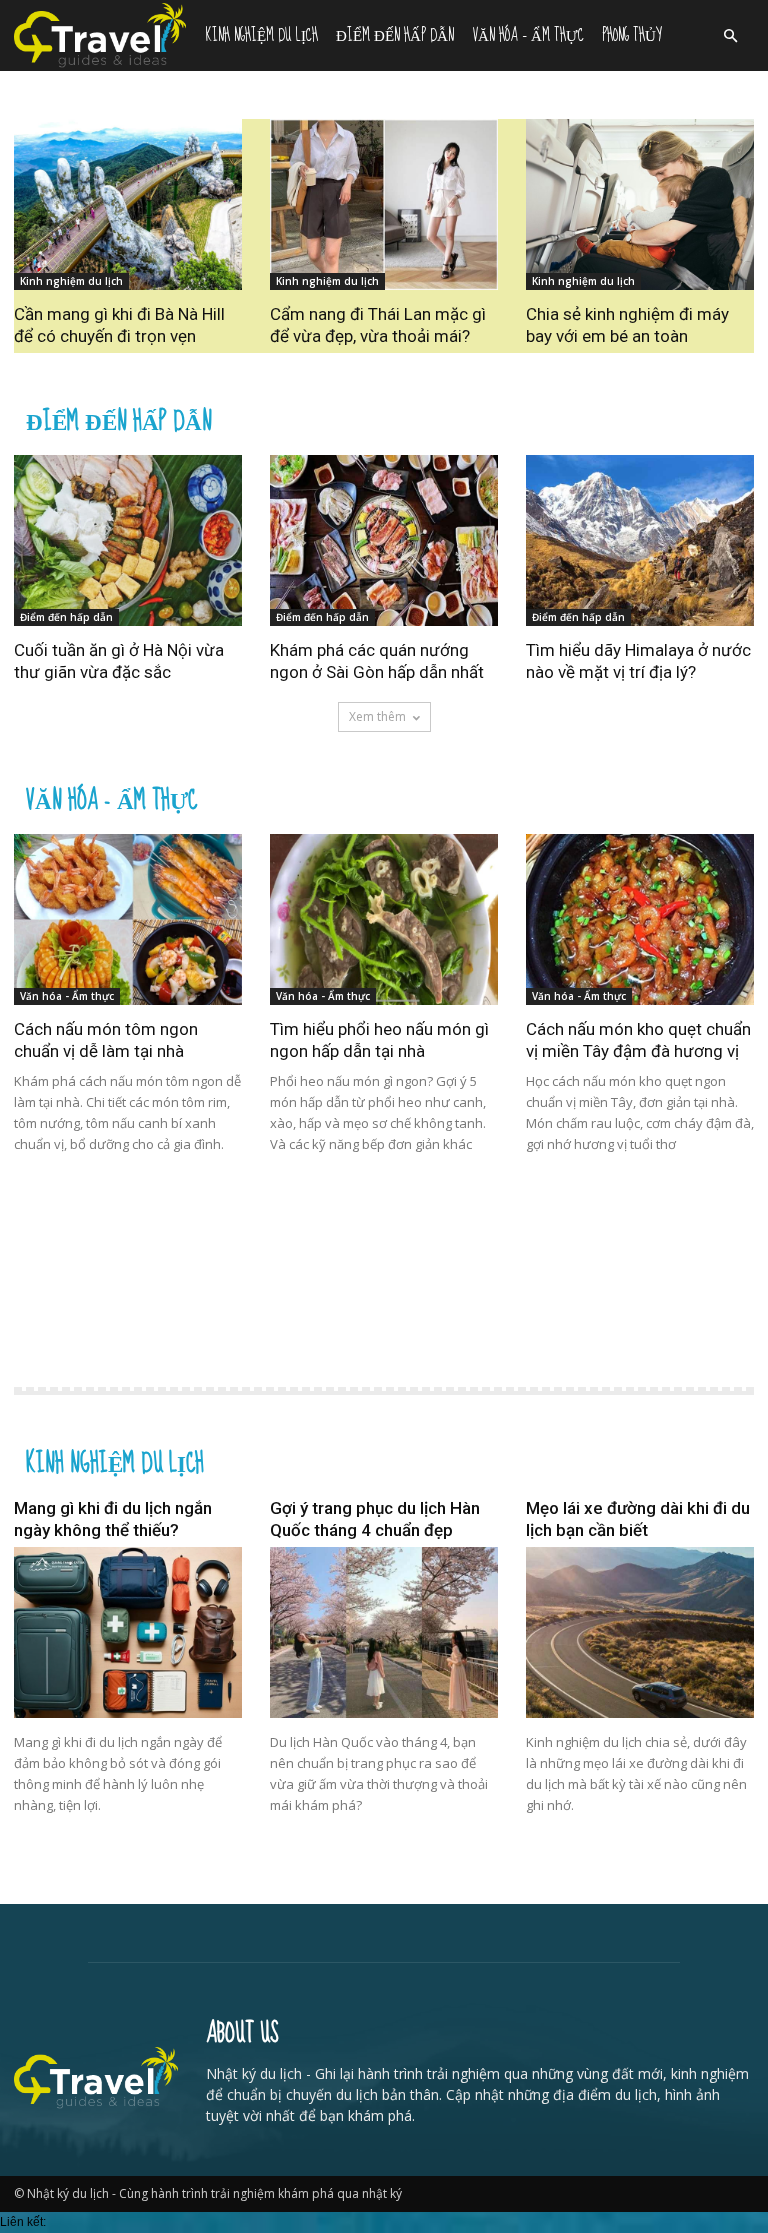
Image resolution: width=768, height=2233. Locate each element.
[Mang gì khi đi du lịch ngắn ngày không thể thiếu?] (128, 1632)
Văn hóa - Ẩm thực (111, 798)
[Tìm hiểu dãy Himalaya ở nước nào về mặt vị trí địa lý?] (640, 540)
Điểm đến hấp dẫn (395, 35)
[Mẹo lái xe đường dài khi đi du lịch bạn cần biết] (640, 1632)
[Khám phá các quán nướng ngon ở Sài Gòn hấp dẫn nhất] (384, 540)
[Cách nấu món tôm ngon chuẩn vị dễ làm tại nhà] (128, 919)
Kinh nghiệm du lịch (261, 35)
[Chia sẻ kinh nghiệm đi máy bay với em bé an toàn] (640, 204)
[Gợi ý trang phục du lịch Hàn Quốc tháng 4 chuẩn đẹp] (384, 1632)
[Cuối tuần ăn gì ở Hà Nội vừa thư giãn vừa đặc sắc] (128, 540)
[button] (730, 36)
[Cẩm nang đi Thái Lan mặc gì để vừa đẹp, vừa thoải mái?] (384, 204)
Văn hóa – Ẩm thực (528, 35)
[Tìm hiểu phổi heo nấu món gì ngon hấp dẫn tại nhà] (384, 919)
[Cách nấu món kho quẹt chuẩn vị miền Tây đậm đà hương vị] (640, 919)
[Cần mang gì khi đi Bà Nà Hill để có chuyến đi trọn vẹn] (128, 204)
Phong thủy (632, 35)
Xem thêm (377, 716)
